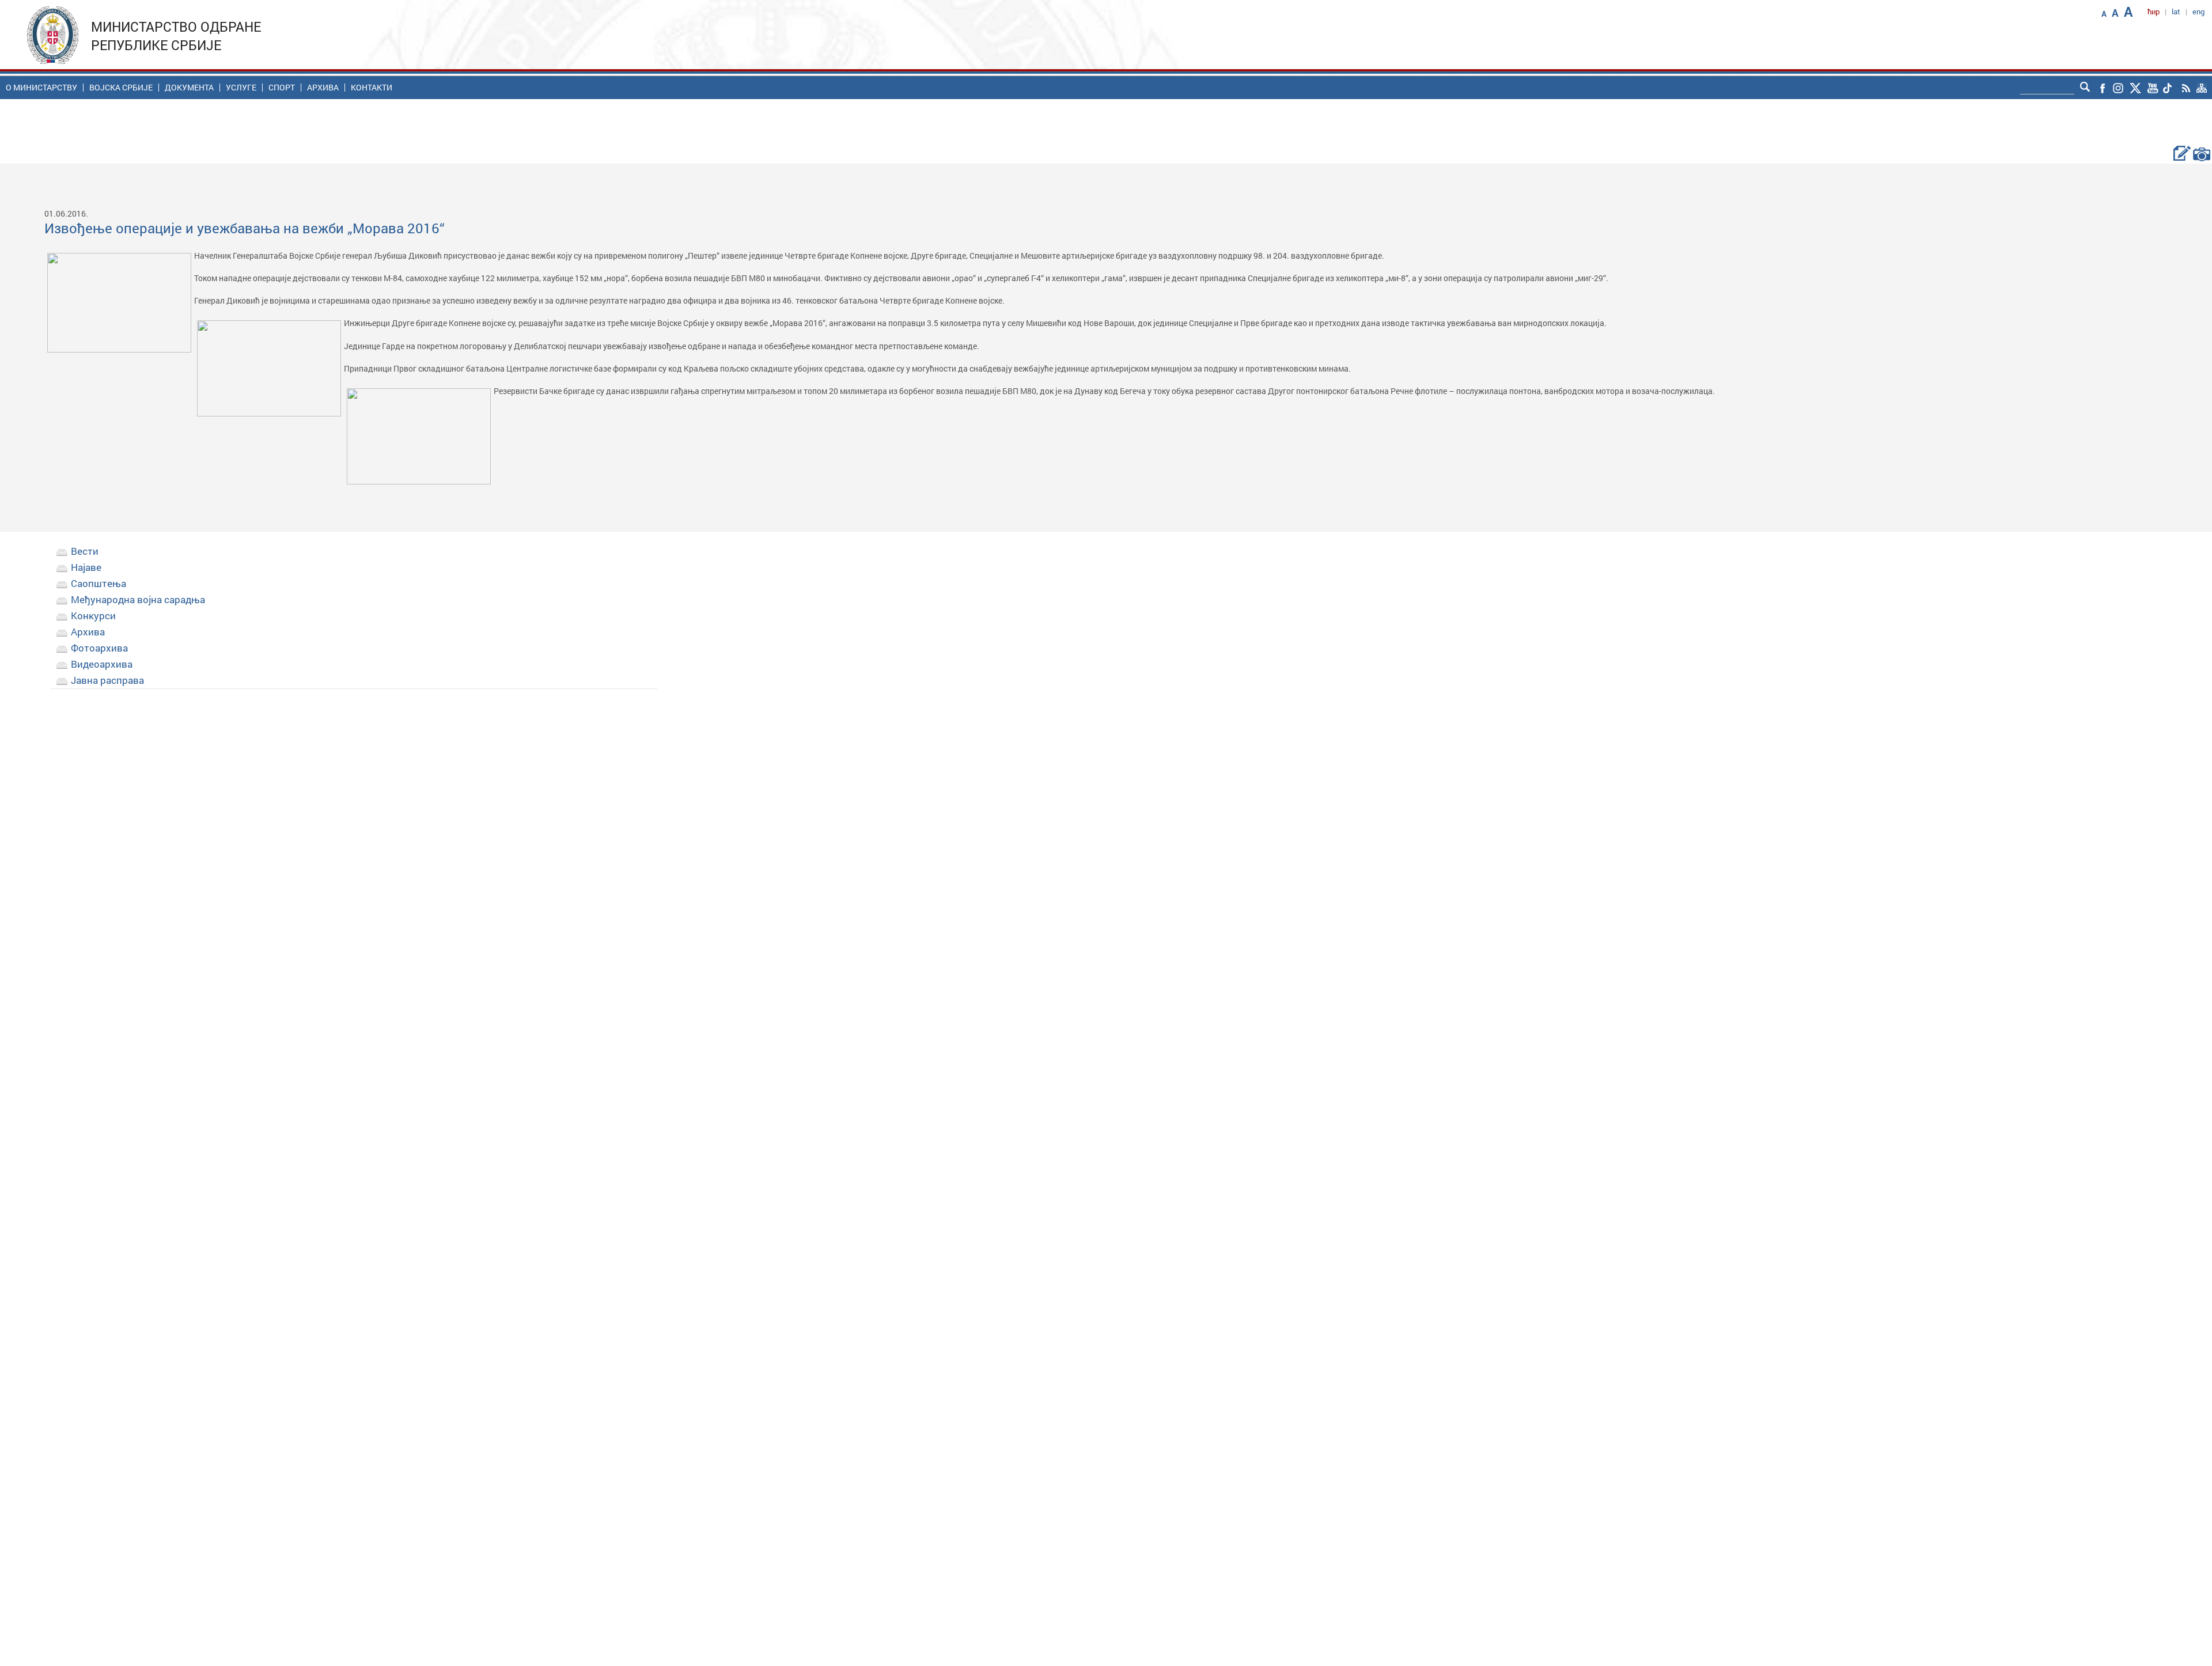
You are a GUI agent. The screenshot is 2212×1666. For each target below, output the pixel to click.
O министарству (41, 88)
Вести (85, 551)
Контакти (372, 88)
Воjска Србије (121, 88)
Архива (323, 88)
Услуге (241, 88)
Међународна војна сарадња (138, 599)
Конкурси (93, 616)
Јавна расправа (107, 680)
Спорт (282, 88)
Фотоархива (99, 648)
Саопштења (99, 583)
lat (2176, 12)
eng (2198, 12)
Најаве (86, 567)
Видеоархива (102, 664)
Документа (189, 88)
